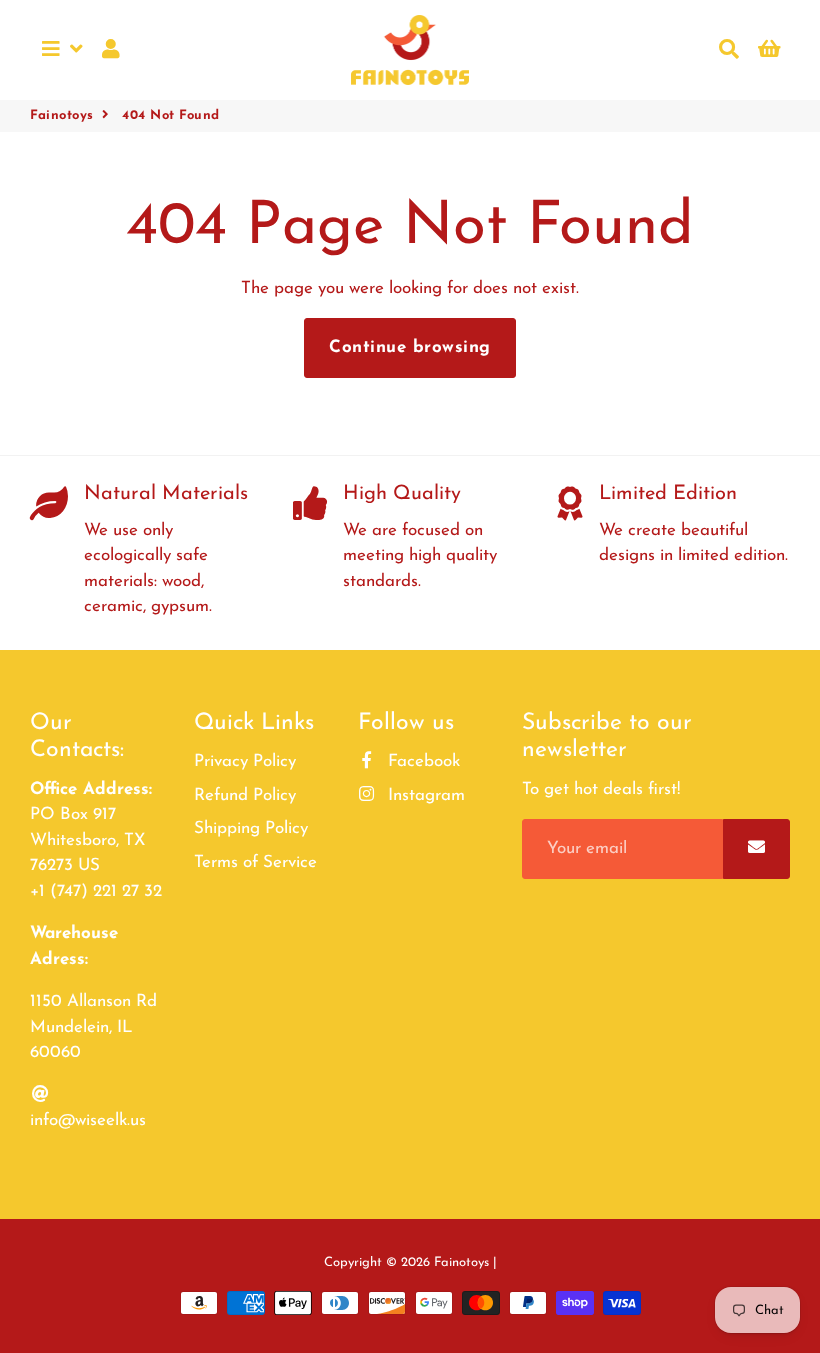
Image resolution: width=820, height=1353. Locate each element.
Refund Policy (245, 795)
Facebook (421, 761)
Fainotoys (62, 115)
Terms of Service (255, 862)
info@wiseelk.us (88, 1120)
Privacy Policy (245, 761)
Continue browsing (410, 347)
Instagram (424, 795)
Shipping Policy (251, 828)
